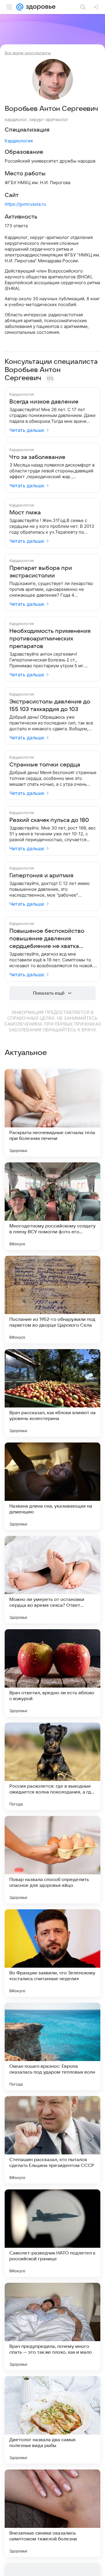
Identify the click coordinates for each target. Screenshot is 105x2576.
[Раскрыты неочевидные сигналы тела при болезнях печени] (52, 1113)
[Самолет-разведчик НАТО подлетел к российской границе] (52, 2233)
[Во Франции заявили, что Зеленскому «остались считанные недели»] (52, 1953)
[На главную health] (40, 7)
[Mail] (20, 7)
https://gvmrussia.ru (25, 204)
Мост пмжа (25, 513)
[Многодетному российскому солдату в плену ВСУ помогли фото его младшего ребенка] (52, 1206)
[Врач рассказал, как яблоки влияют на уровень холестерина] (52, 1393)
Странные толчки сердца (45, 765)
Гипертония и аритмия (41, 876)
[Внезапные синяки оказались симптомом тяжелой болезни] (52, 2513)
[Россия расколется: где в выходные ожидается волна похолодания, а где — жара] (52, 1766)
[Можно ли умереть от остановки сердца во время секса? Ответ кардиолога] (52, 1580)
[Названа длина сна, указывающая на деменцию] (52, 1486)
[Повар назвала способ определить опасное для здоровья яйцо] (52, 1860)
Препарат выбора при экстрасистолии (41, 572)
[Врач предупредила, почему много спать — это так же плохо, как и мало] (52, 2327)
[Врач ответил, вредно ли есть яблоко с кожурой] (52, 1673)
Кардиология (19, 141)
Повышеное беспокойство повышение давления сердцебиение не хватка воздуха (47, 939)
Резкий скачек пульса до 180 (49, 820)
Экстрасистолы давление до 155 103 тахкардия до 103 (50, 705)
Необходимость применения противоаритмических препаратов (50, 639)
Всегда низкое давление (44, 402)
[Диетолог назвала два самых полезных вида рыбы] (52, 2420)
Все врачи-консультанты (28, 53)
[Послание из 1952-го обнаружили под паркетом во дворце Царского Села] (52, 1300)
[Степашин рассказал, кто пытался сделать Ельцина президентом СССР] (52, 2140)
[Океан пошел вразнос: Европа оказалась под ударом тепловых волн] (52, 2046)
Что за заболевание (37, 457)
